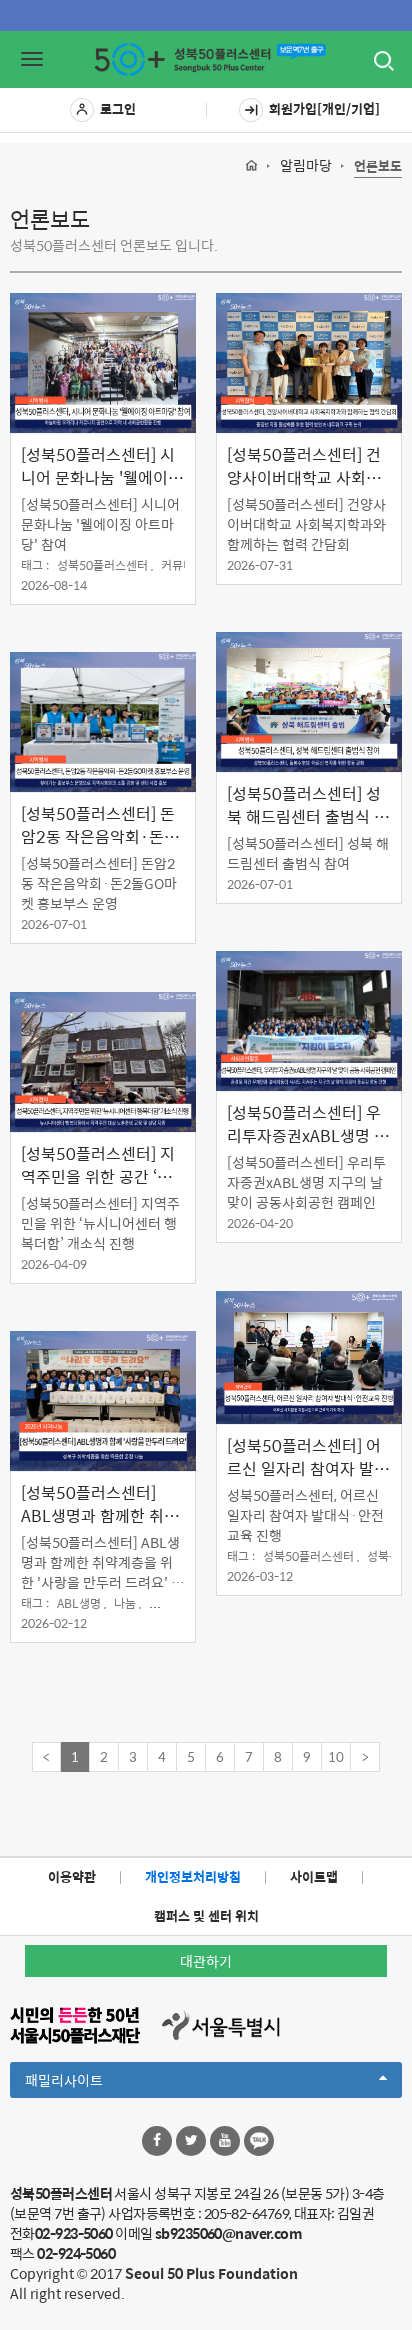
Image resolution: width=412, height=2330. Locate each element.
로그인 (118, 108)
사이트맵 (314, 1876)
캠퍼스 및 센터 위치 (206, 1915)
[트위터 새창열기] (191, 2141)
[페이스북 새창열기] (157, 2141)
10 (336, 1756)
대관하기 (206, 1961)
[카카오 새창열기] (259, 2141)
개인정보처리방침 (193, 1876)
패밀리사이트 (98, 2083)
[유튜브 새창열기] (225, 2141)
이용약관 (72, 1876)
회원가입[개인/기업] (324, 108)
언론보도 (378, 166)
